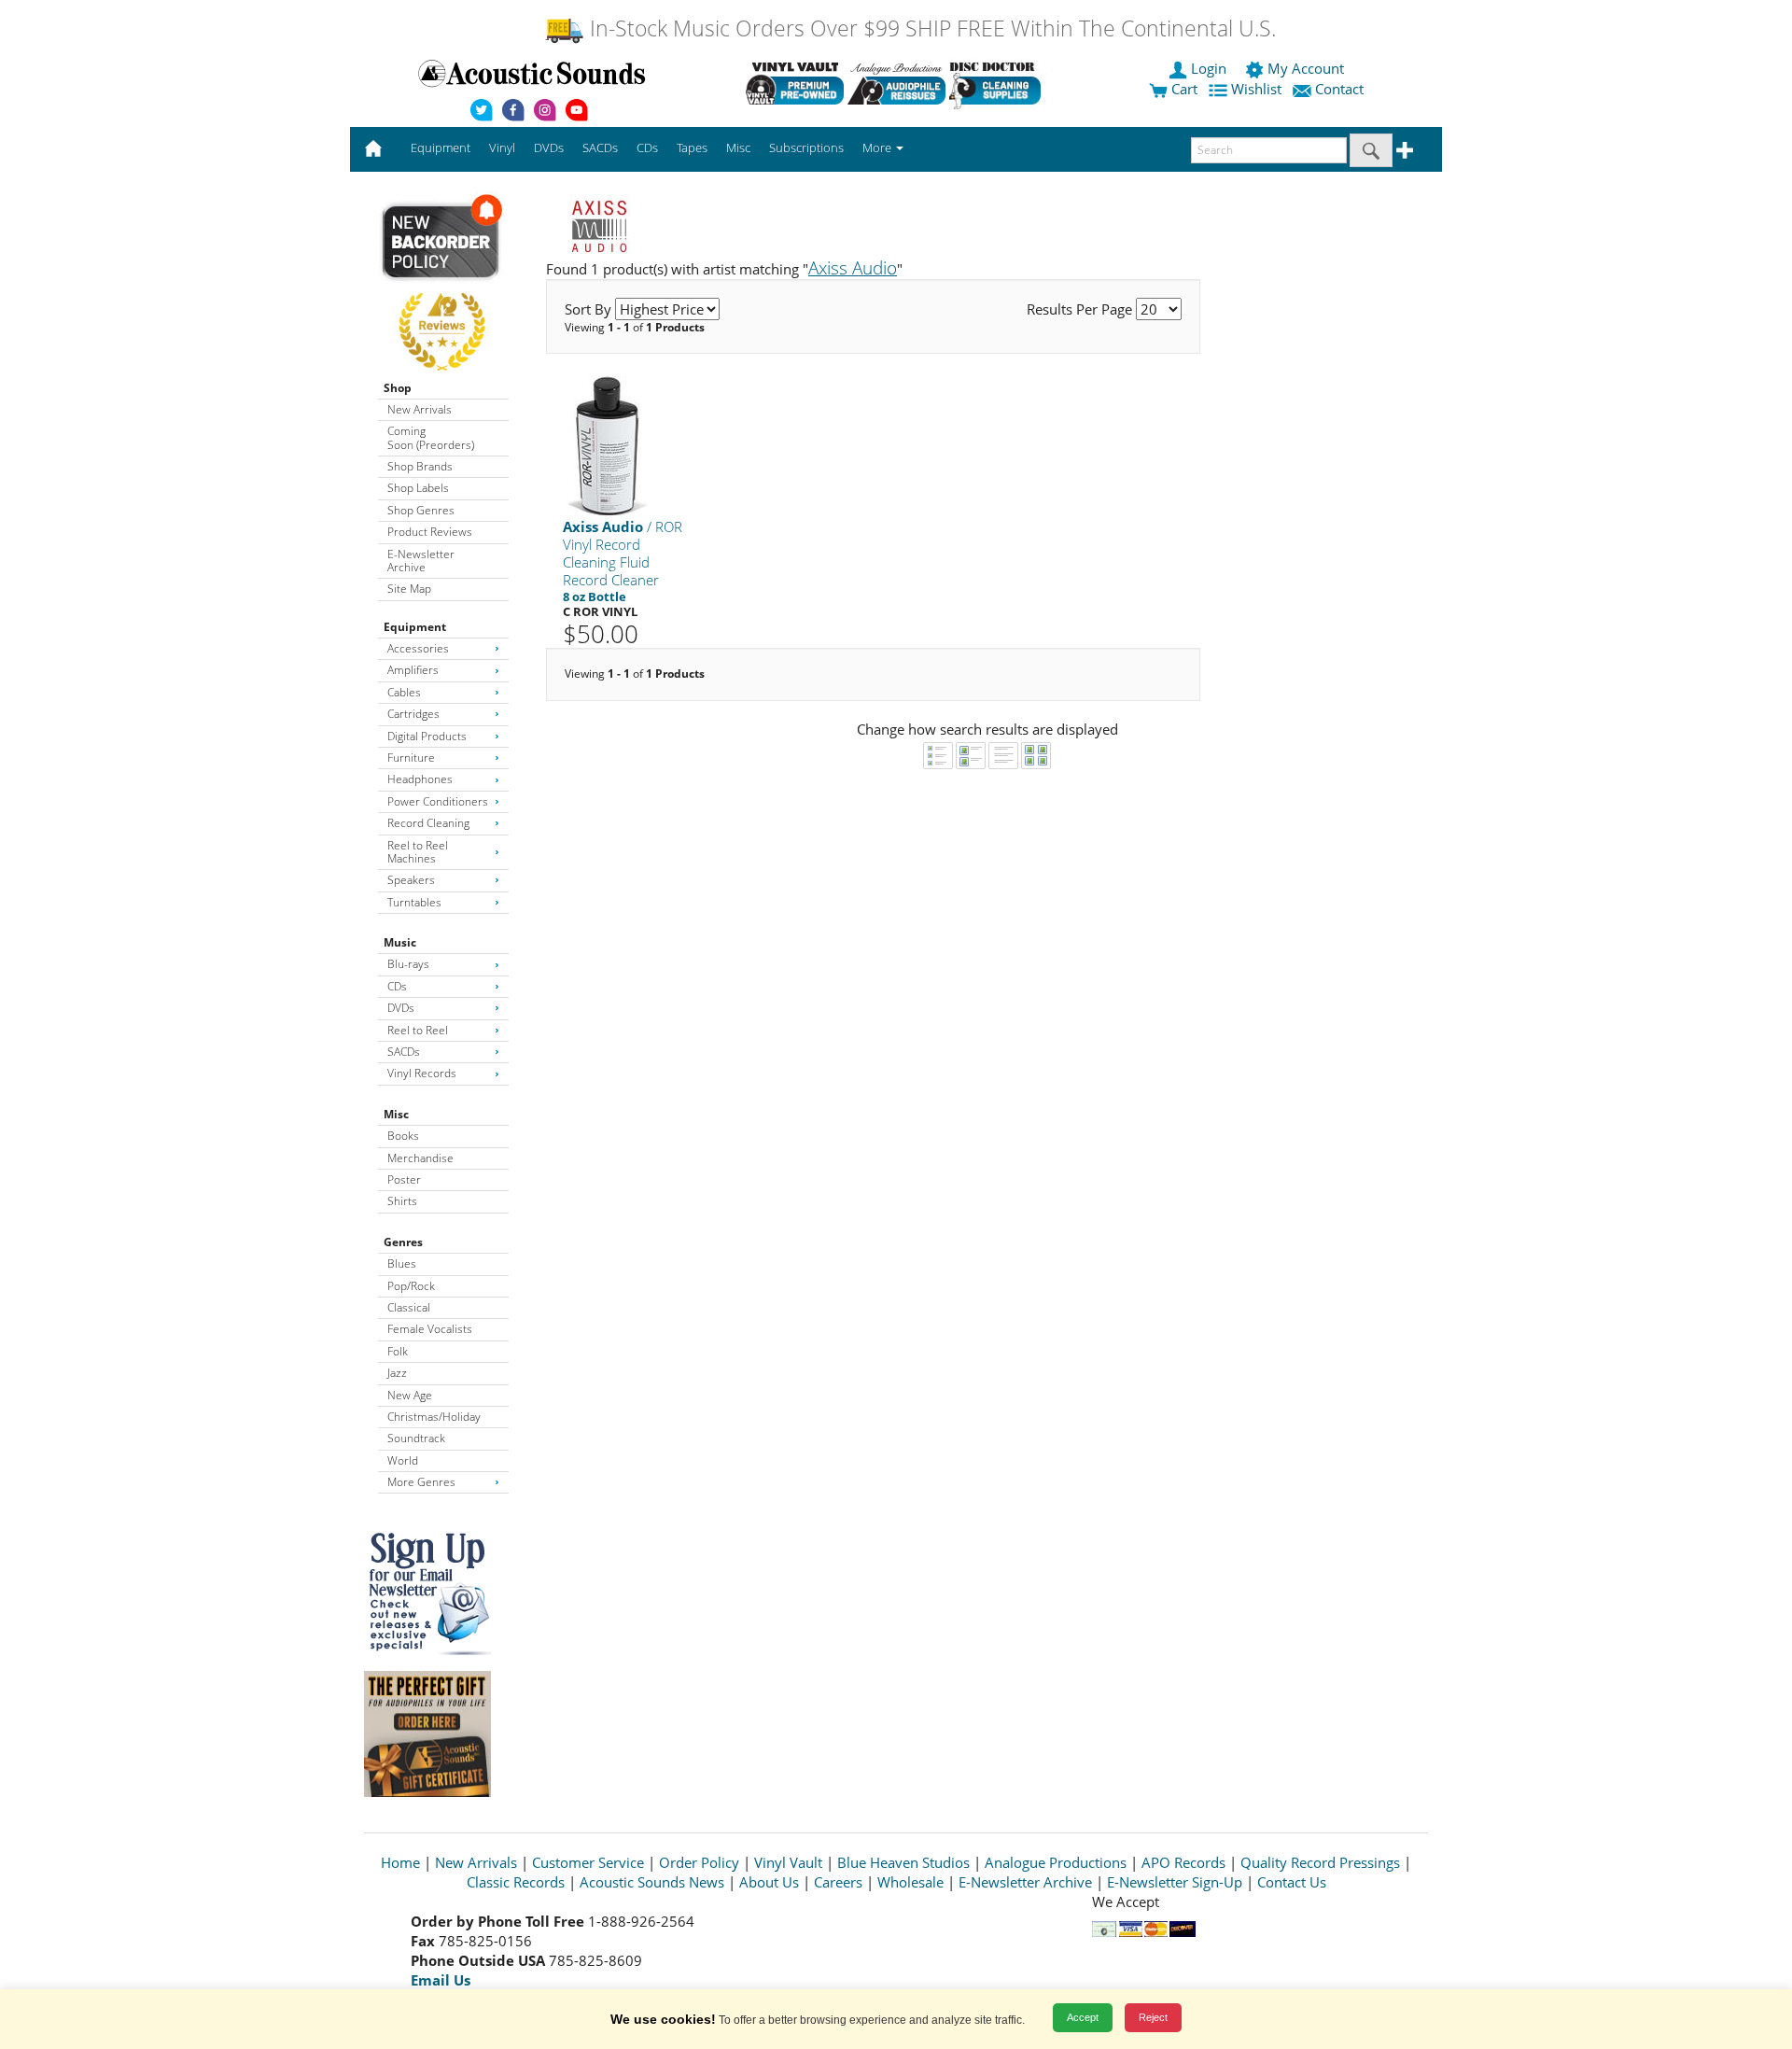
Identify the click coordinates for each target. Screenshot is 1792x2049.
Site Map (409, 589)
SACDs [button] (600, 147)
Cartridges (413, 714)
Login (1209, 68)
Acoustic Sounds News (652, 1882)
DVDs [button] (549, 147)
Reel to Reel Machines (418, 852)
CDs (397, 986)
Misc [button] (738, 147)
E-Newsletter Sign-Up (1175, 1882)
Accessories (418, 648)
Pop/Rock (411, 1286)
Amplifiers (413, 670)
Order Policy (699, 1862)
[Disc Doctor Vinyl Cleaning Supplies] (998, 83)
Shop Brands (420, 466)
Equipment (415, 627)
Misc (396, 1114)
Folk (398, 1351)
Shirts (402, 1201)
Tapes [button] (692, 147)
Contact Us (1292, 1882)
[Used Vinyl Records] (795, 83)
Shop (398, 388)
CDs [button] (647, 147)
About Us (769, 1882)
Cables (404, 692)
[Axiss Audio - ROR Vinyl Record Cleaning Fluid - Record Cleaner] (607, 445)
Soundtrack (416, 1438)
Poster (404, 1179)
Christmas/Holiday (434, 1417)
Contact (1339, 89)
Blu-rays (408, 964)
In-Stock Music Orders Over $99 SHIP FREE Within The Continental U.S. (930, 28)
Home (400, 1862)
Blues (402, 1263)
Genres (403, 1242)
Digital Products (427, 736)
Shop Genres (421, 510)
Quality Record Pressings (1320, 1862)
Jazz (397, 1373)
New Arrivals (420, 409)
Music (400, 942)
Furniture (411, 758)
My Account (1306, 68)
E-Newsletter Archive (421, 561)
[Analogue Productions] (896, 83)
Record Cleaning (428, 823)
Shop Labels (418, 488)
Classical (409, 1307)
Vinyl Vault (788, 1862)
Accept (1083, 2017)
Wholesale (910, 1882)
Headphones (420, 779)
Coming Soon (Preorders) (431, 437)
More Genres (421, 1482)
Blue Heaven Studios (903, 1862)
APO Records (1183, 1862)
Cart (1183, 89)
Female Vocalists (430, 1329)
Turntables (414, 902)
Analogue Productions (1056, 1862)
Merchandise (420, 1158)
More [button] (878, 147)
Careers (838, 1882)
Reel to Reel (418, 1030)
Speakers (411, 880)
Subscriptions (806, 147)
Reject (1153, 2017)
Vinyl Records (422, 1073)
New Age (410, 1395)
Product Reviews (430, 532)
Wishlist (1256, 89)
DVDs (401, 1008)
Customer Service (588, 1862)
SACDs (404, 1052)
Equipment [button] (441, 147)
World (403, 1460)
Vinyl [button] (502, 147)
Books (403, 1136)
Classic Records (516, 1882)
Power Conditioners (438, 801)
